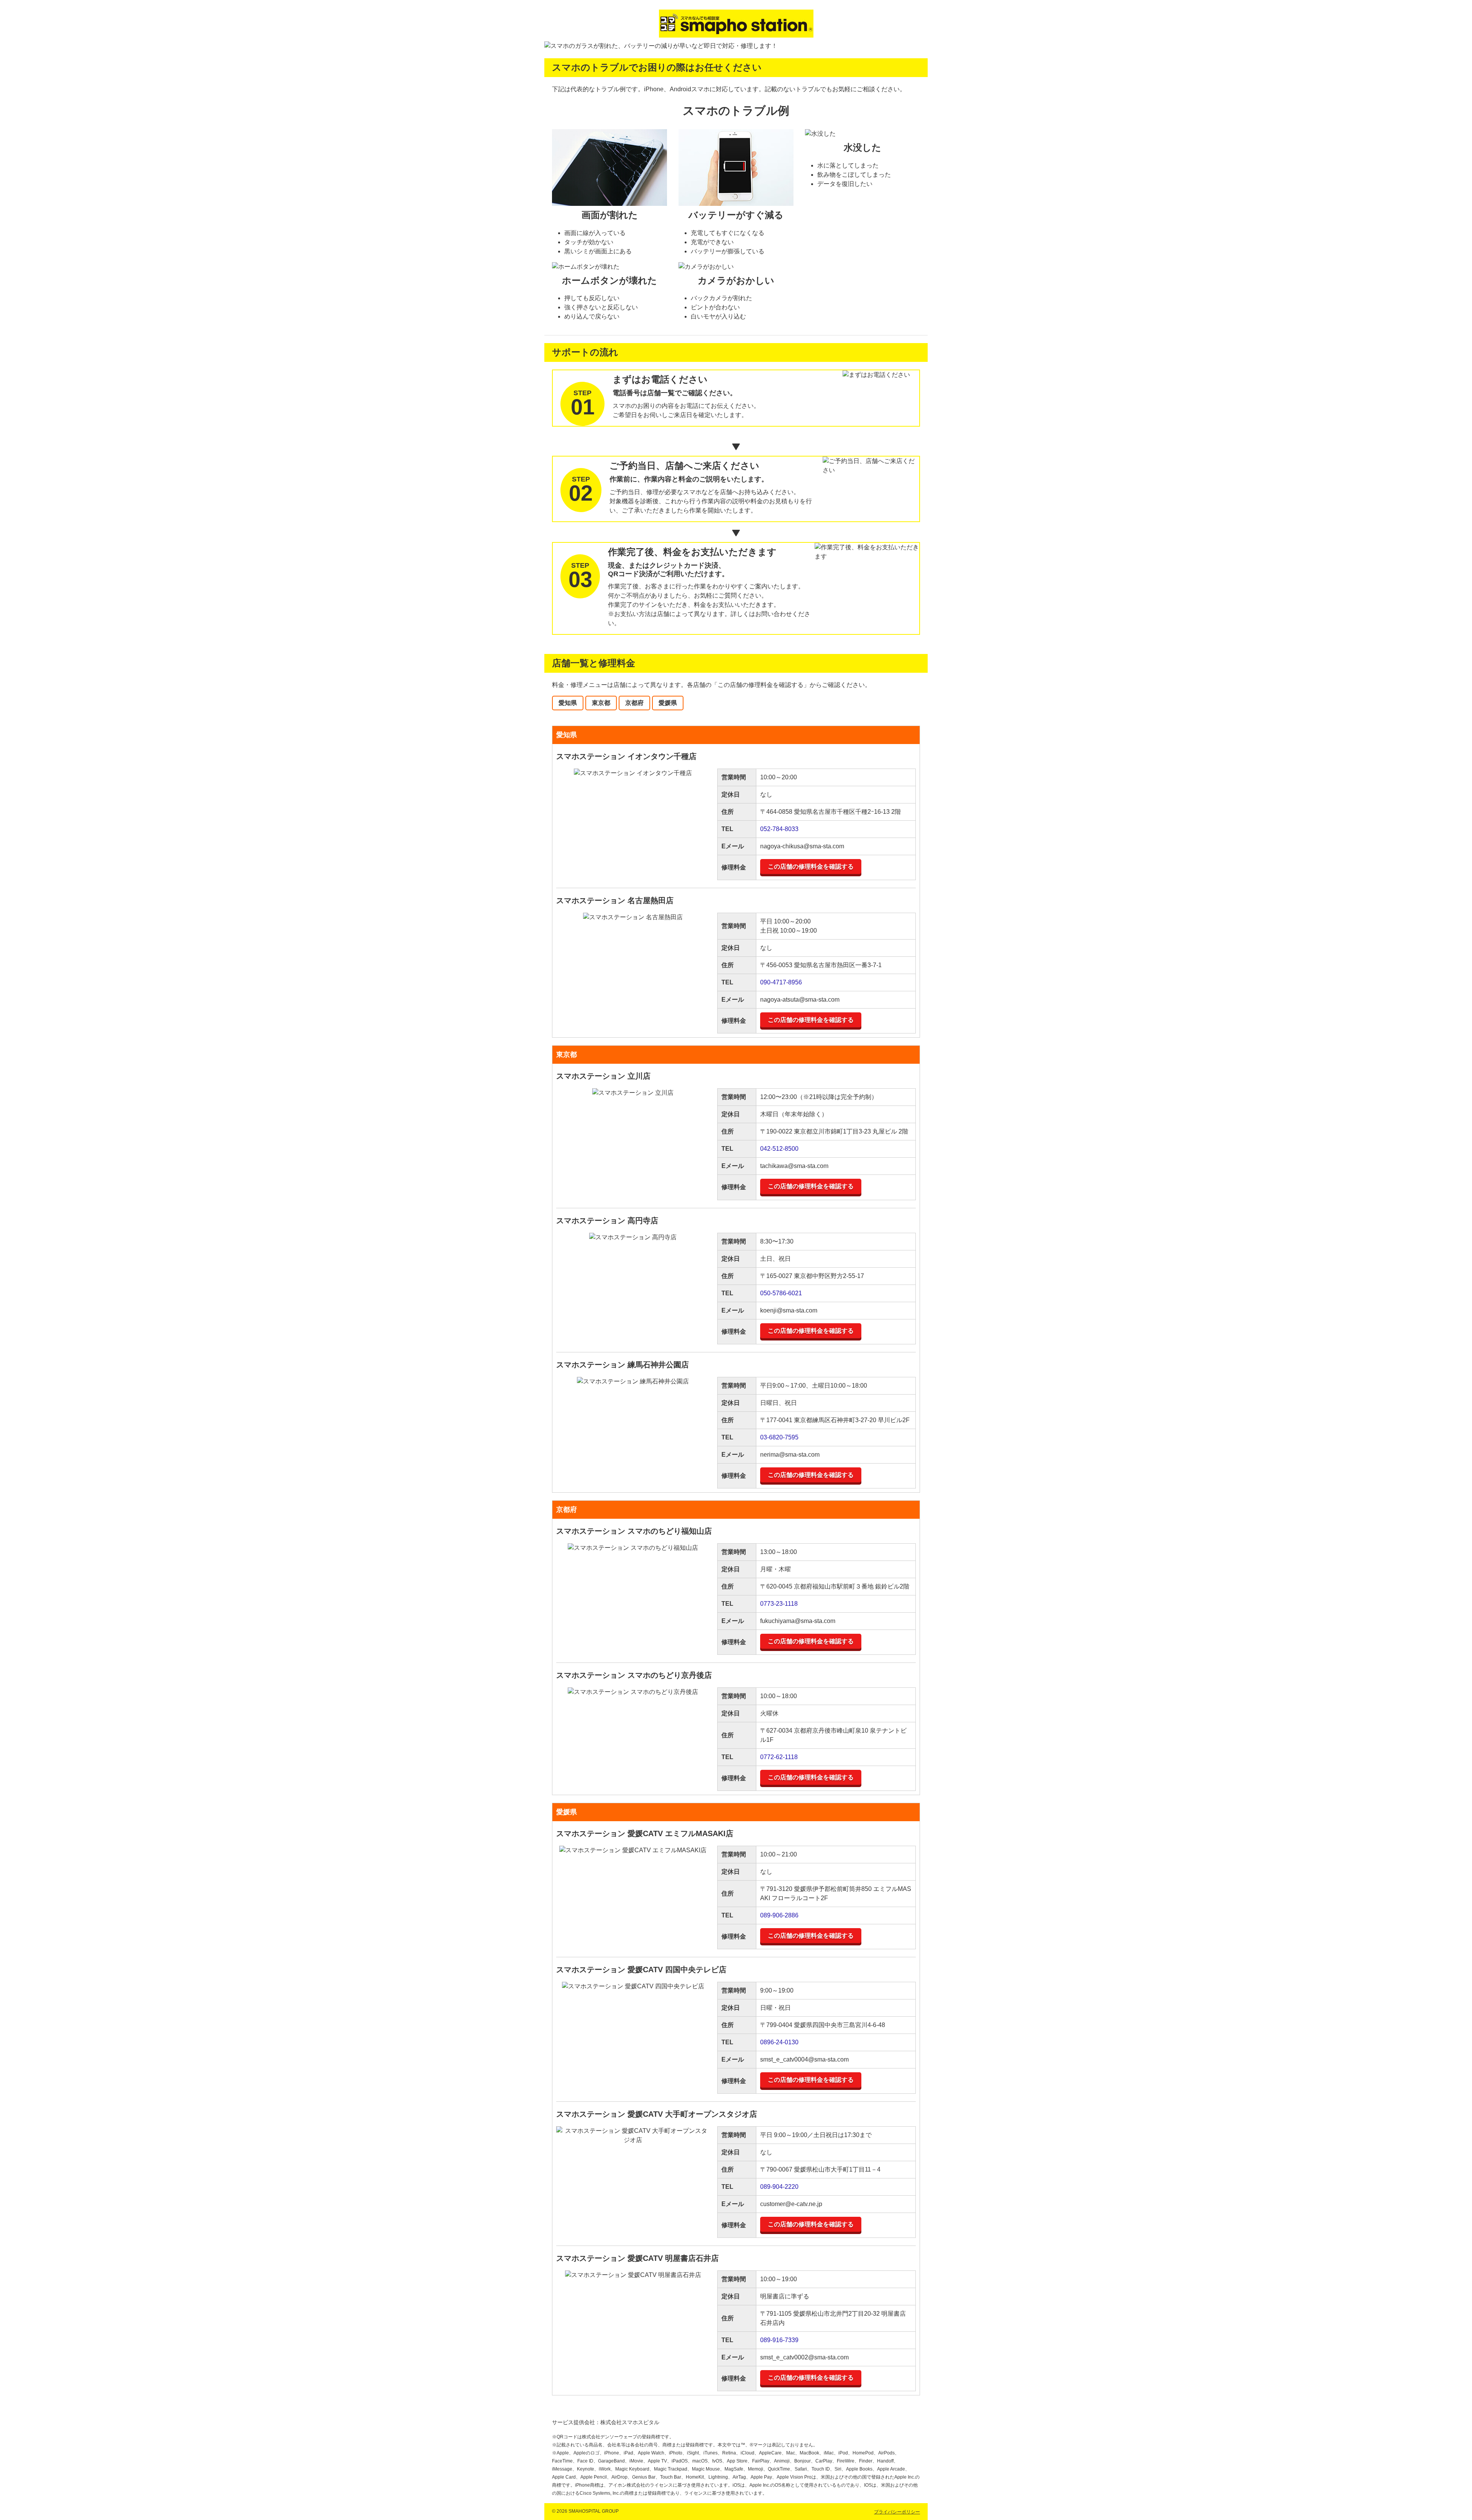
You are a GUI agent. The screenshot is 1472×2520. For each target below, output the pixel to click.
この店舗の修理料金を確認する (811, 867)
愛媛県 (668, 703)
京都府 (634, 703)
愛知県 (568, 703)
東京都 (601, 703)
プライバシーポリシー (897, 2512)
